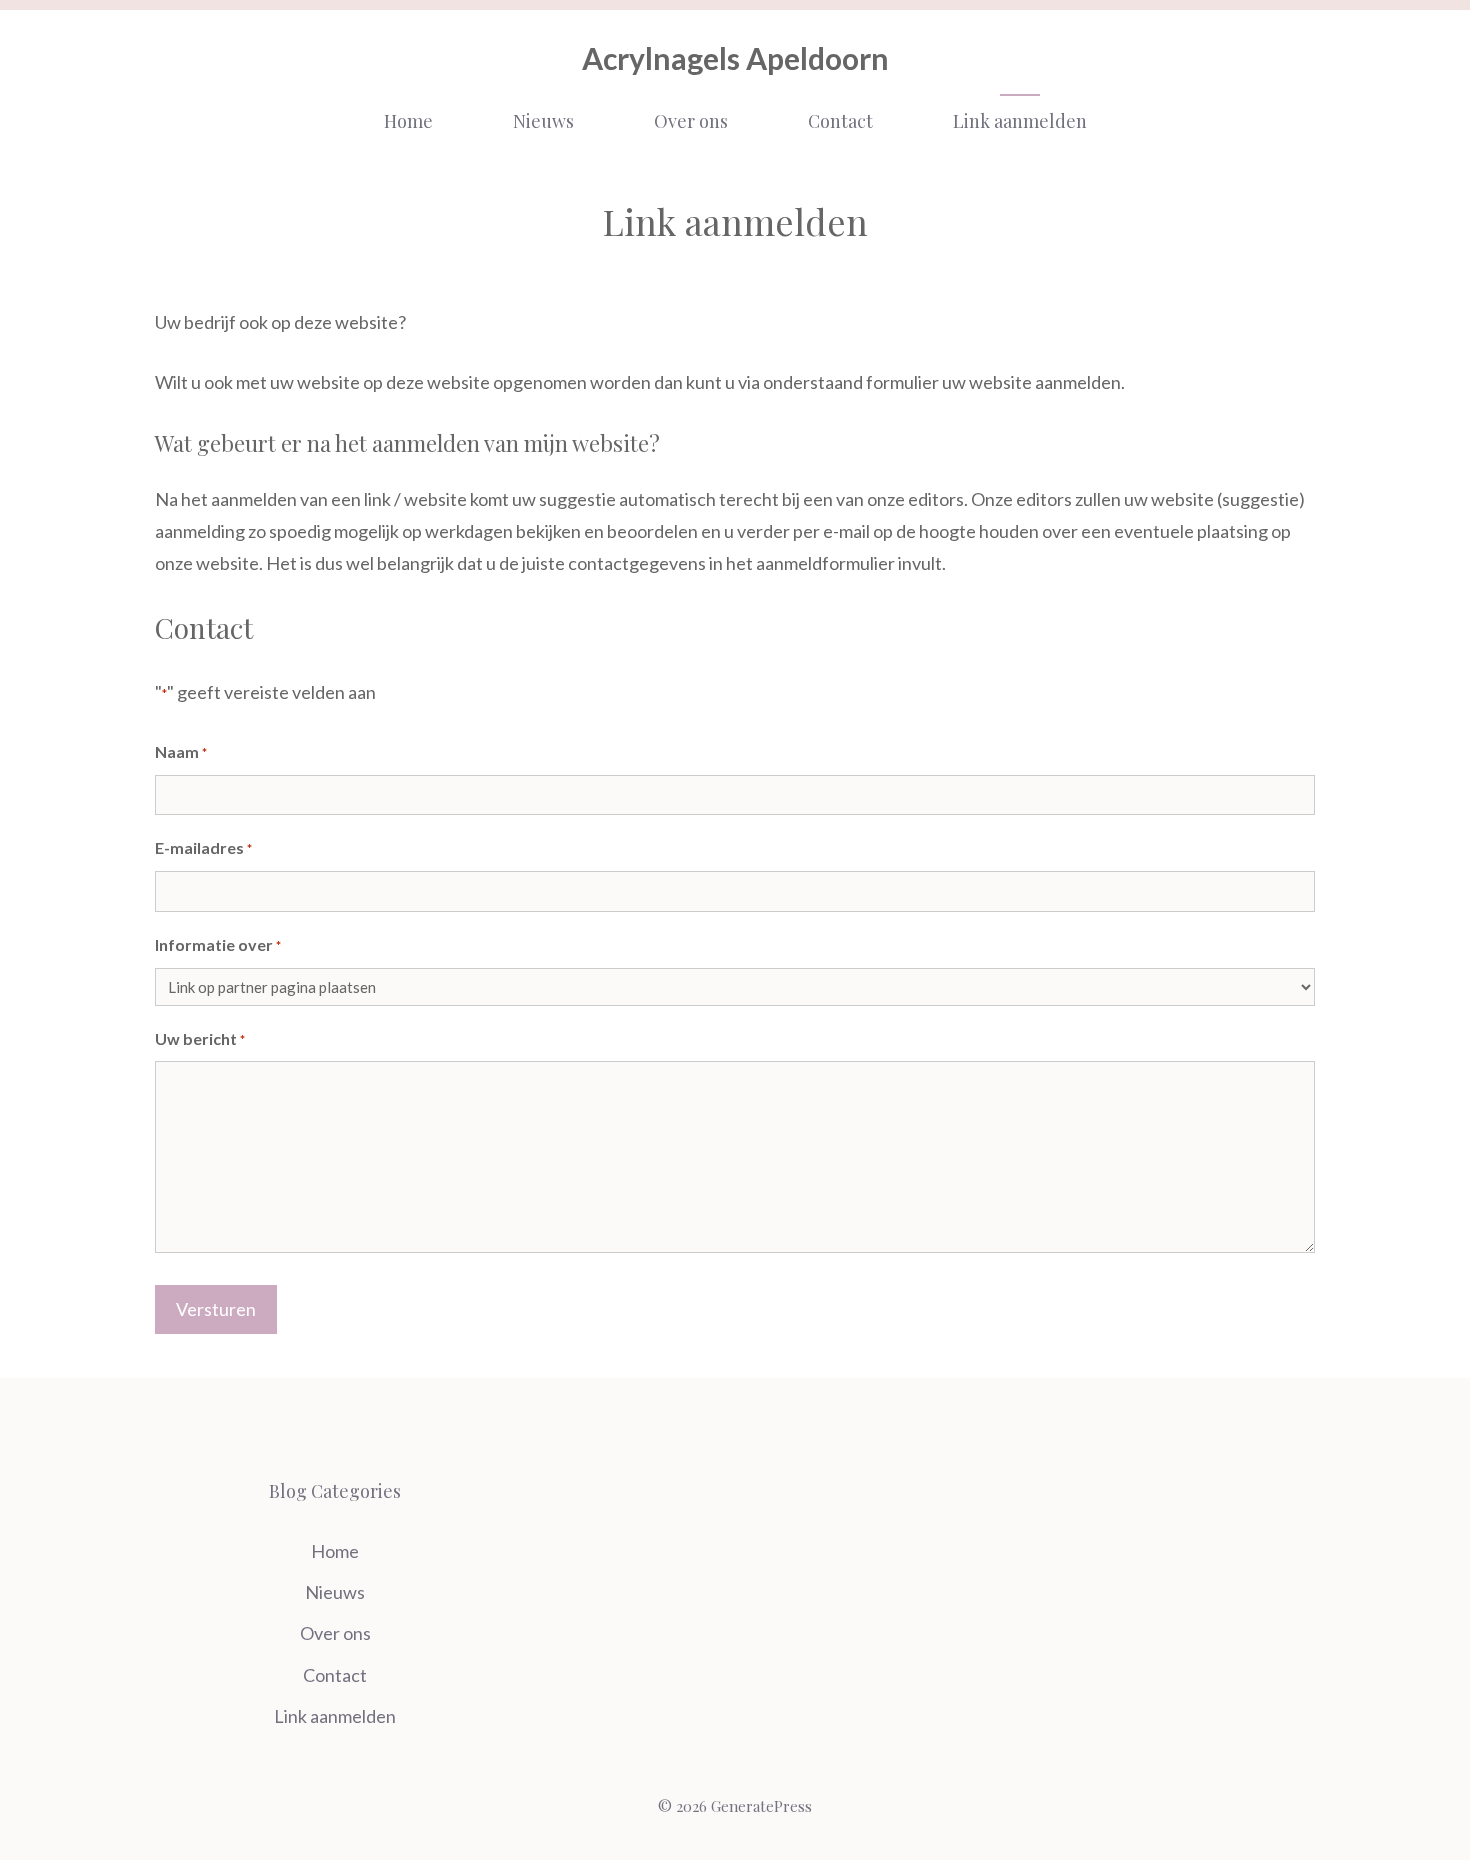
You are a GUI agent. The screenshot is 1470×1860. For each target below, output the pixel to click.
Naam (181, 751)
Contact (840, 121)
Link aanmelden (1020, 121)
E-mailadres (203, 847)
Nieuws (543, 121)
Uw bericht (200, 1038)
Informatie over (218, 944)
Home (408, 121)
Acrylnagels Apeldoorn (735, 58)
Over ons (691, 121)
